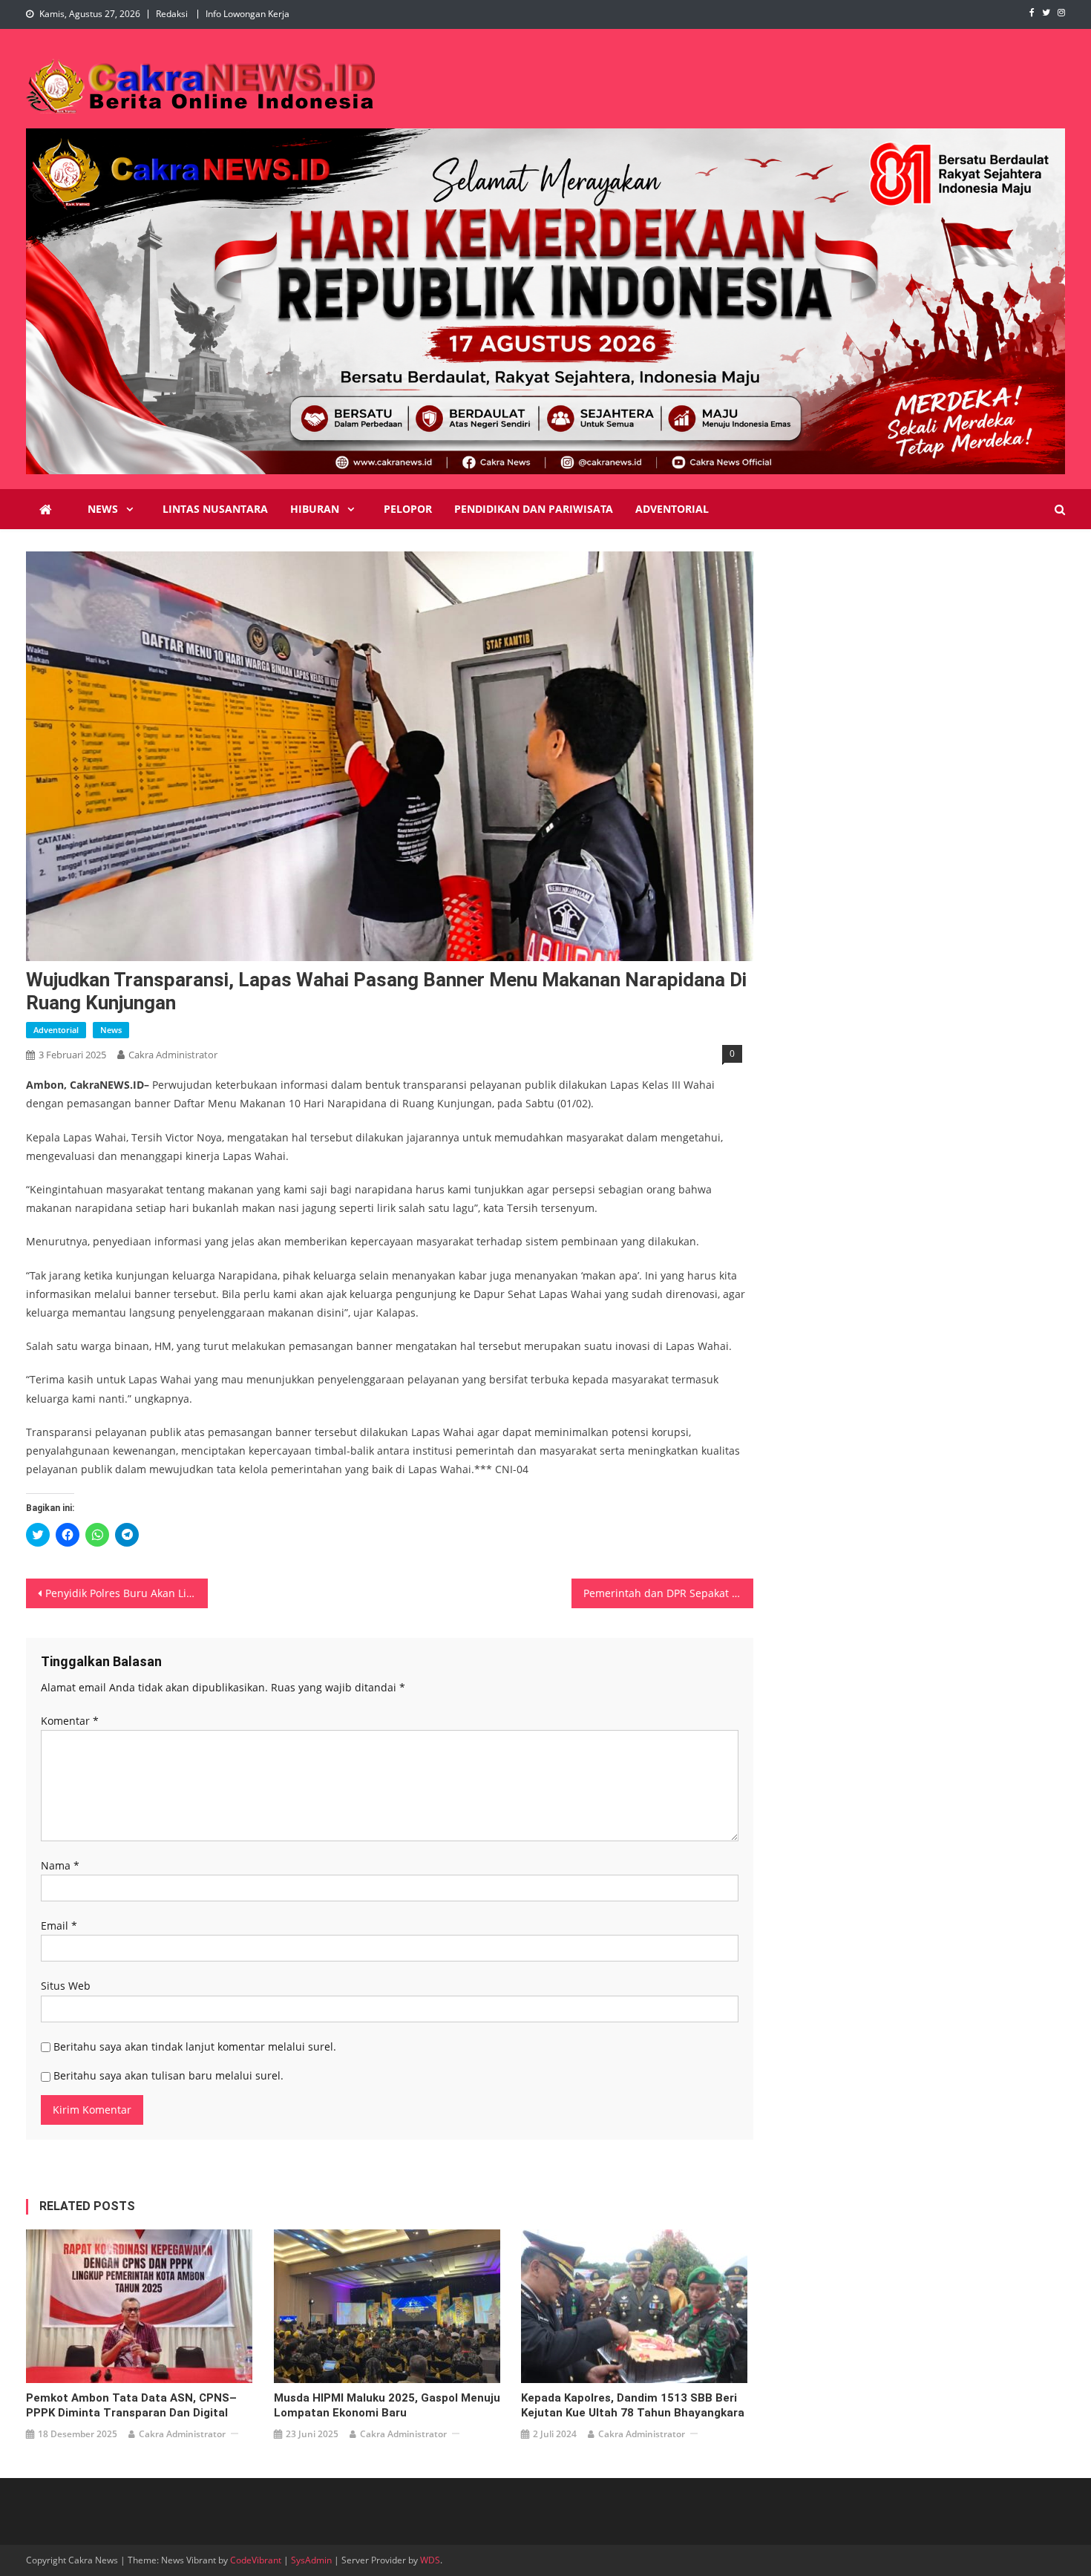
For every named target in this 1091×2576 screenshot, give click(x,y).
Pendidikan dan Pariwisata (534, 509)
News (103, 509)
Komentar (70, 1721)
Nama (60, 1865)
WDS (430, 2560)
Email (59, 1926)
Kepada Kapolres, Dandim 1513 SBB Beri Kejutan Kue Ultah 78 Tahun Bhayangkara (633, 2405)
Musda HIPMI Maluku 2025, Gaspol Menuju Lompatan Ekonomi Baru (387, 2405)
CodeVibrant (256, 2560)
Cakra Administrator (173, 1055)
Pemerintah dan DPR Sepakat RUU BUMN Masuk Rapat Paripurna (668, 1593)
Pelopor (408, 509)
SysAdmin (311, 2560)
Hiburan (315, 509)
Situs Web (66, 1986)
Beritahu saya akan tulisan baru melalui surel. (168, 2075)
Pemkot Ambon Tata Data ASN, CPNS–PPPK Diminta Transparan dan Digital (131, 2405)
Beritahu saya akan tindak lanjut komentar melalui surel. (195, 2046)
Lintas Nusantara (215, 509)
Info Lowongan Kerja (248, 14)
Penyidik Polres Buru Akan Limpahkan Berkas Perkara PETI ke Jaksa (127, 1593)
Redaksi (172, 14)
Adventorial (672, 509)
